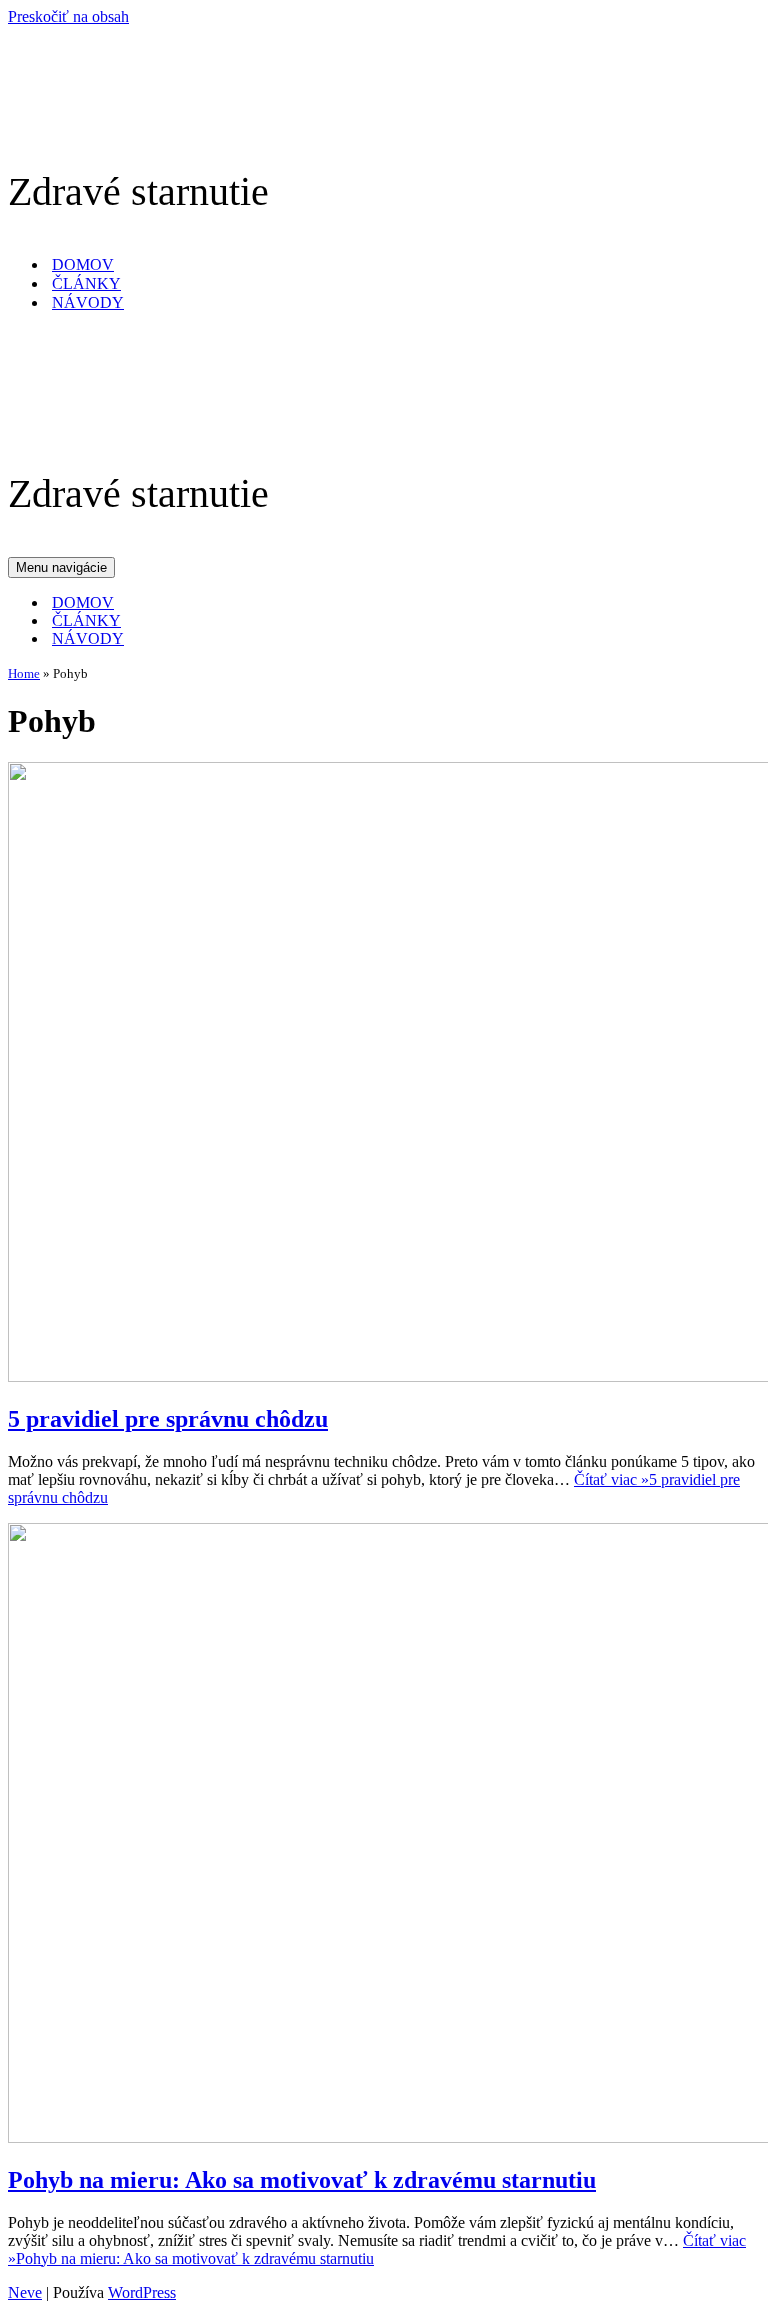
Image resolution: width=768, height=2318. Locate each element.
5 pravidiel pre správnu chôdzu (168, 1419)
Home (24, 673)
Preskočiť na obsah (68, 16)
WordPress (142, 2292)
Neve (25, 2292)
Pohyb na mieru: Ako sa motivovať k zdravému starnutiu (302, 2180)
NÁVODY (88, 302)
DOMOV (83, 264)
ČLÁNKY (86, 283)
